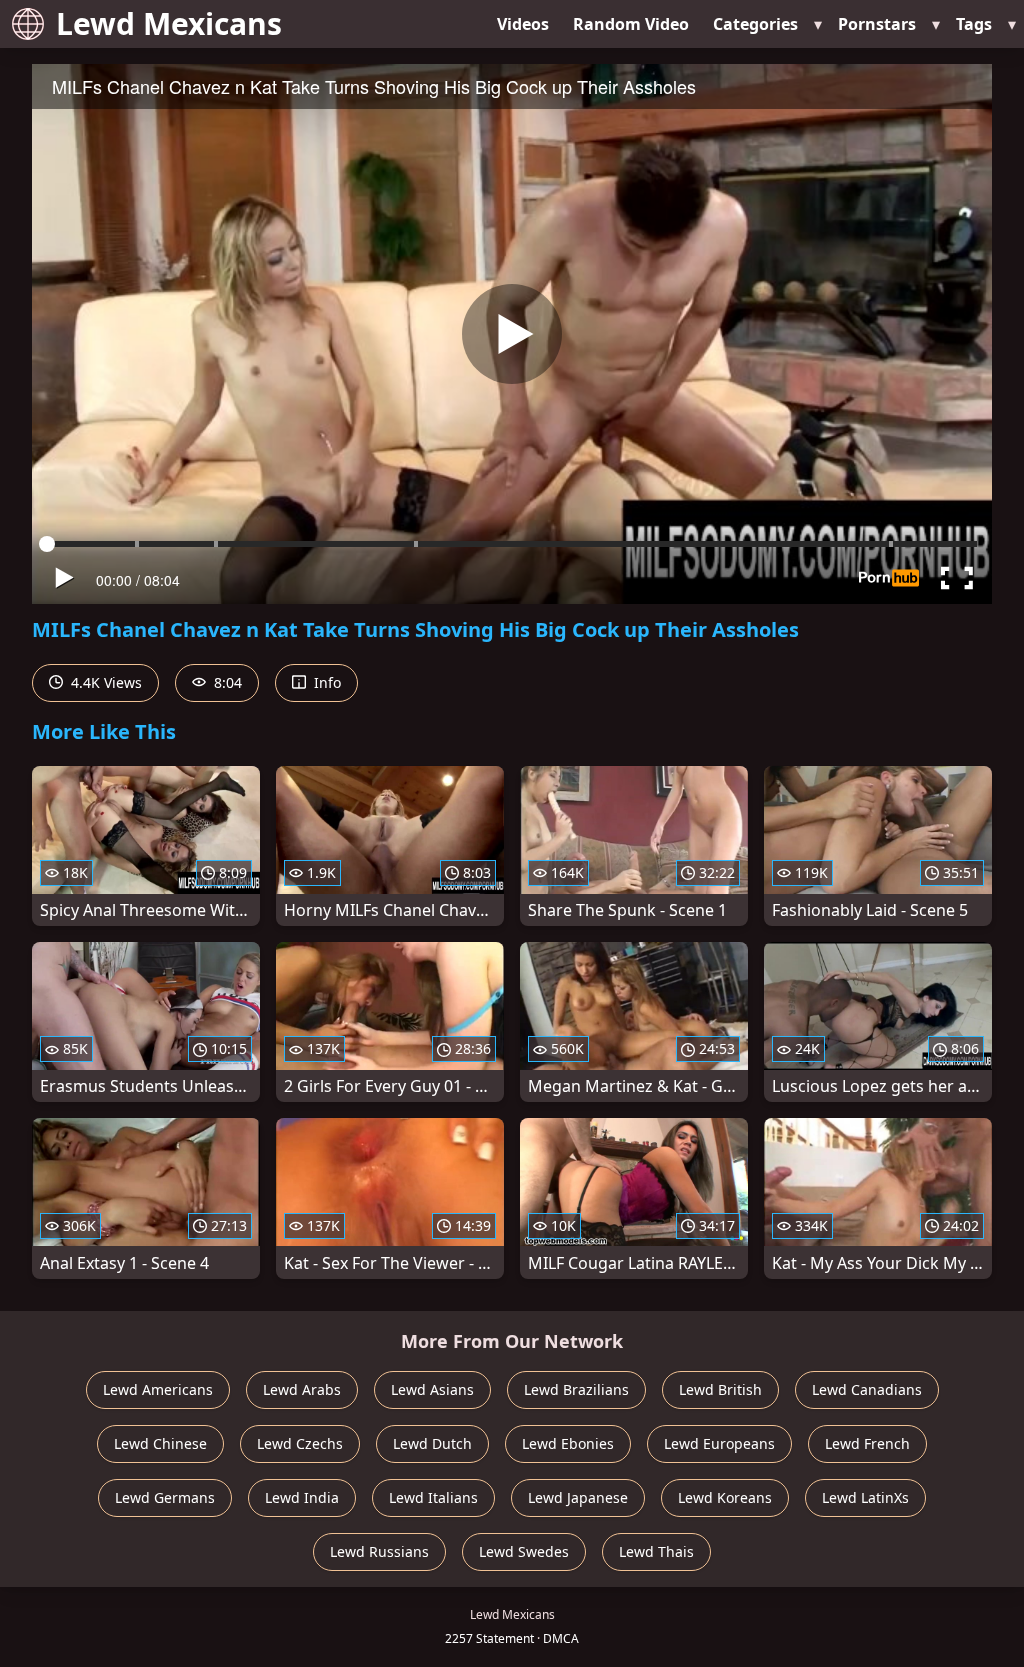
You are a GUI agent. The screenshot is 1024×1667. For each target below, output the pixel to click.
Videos (523, 24)
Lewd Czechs (300, 1443)
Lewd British (720, 1389)
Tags (974, 24)
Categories (755, 24)
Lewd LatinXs (865, 1497)
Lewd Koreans (725, 1497)
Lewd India (302, 1497)
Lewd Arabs (302, 1389)
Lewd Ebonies (568, 1443)
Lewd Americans (158, 1389)
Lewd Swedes (524, 1551)
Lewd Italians (433, 1497)
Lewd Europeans (719, 1443)
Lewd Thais (656, 1551)
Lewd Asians (432, 1389)
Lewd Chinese (160, 1443)
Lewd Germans (165, 1497)
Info (325, 682)
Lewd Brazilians (576, 1389)
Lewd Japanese (578, 1497)
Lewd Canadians (867, 1389)
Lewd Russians (379, 1551)
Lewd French (867, 1443)
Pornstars (877, 24)
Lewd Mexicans (169, 23)
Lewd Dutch (432, 1443)
